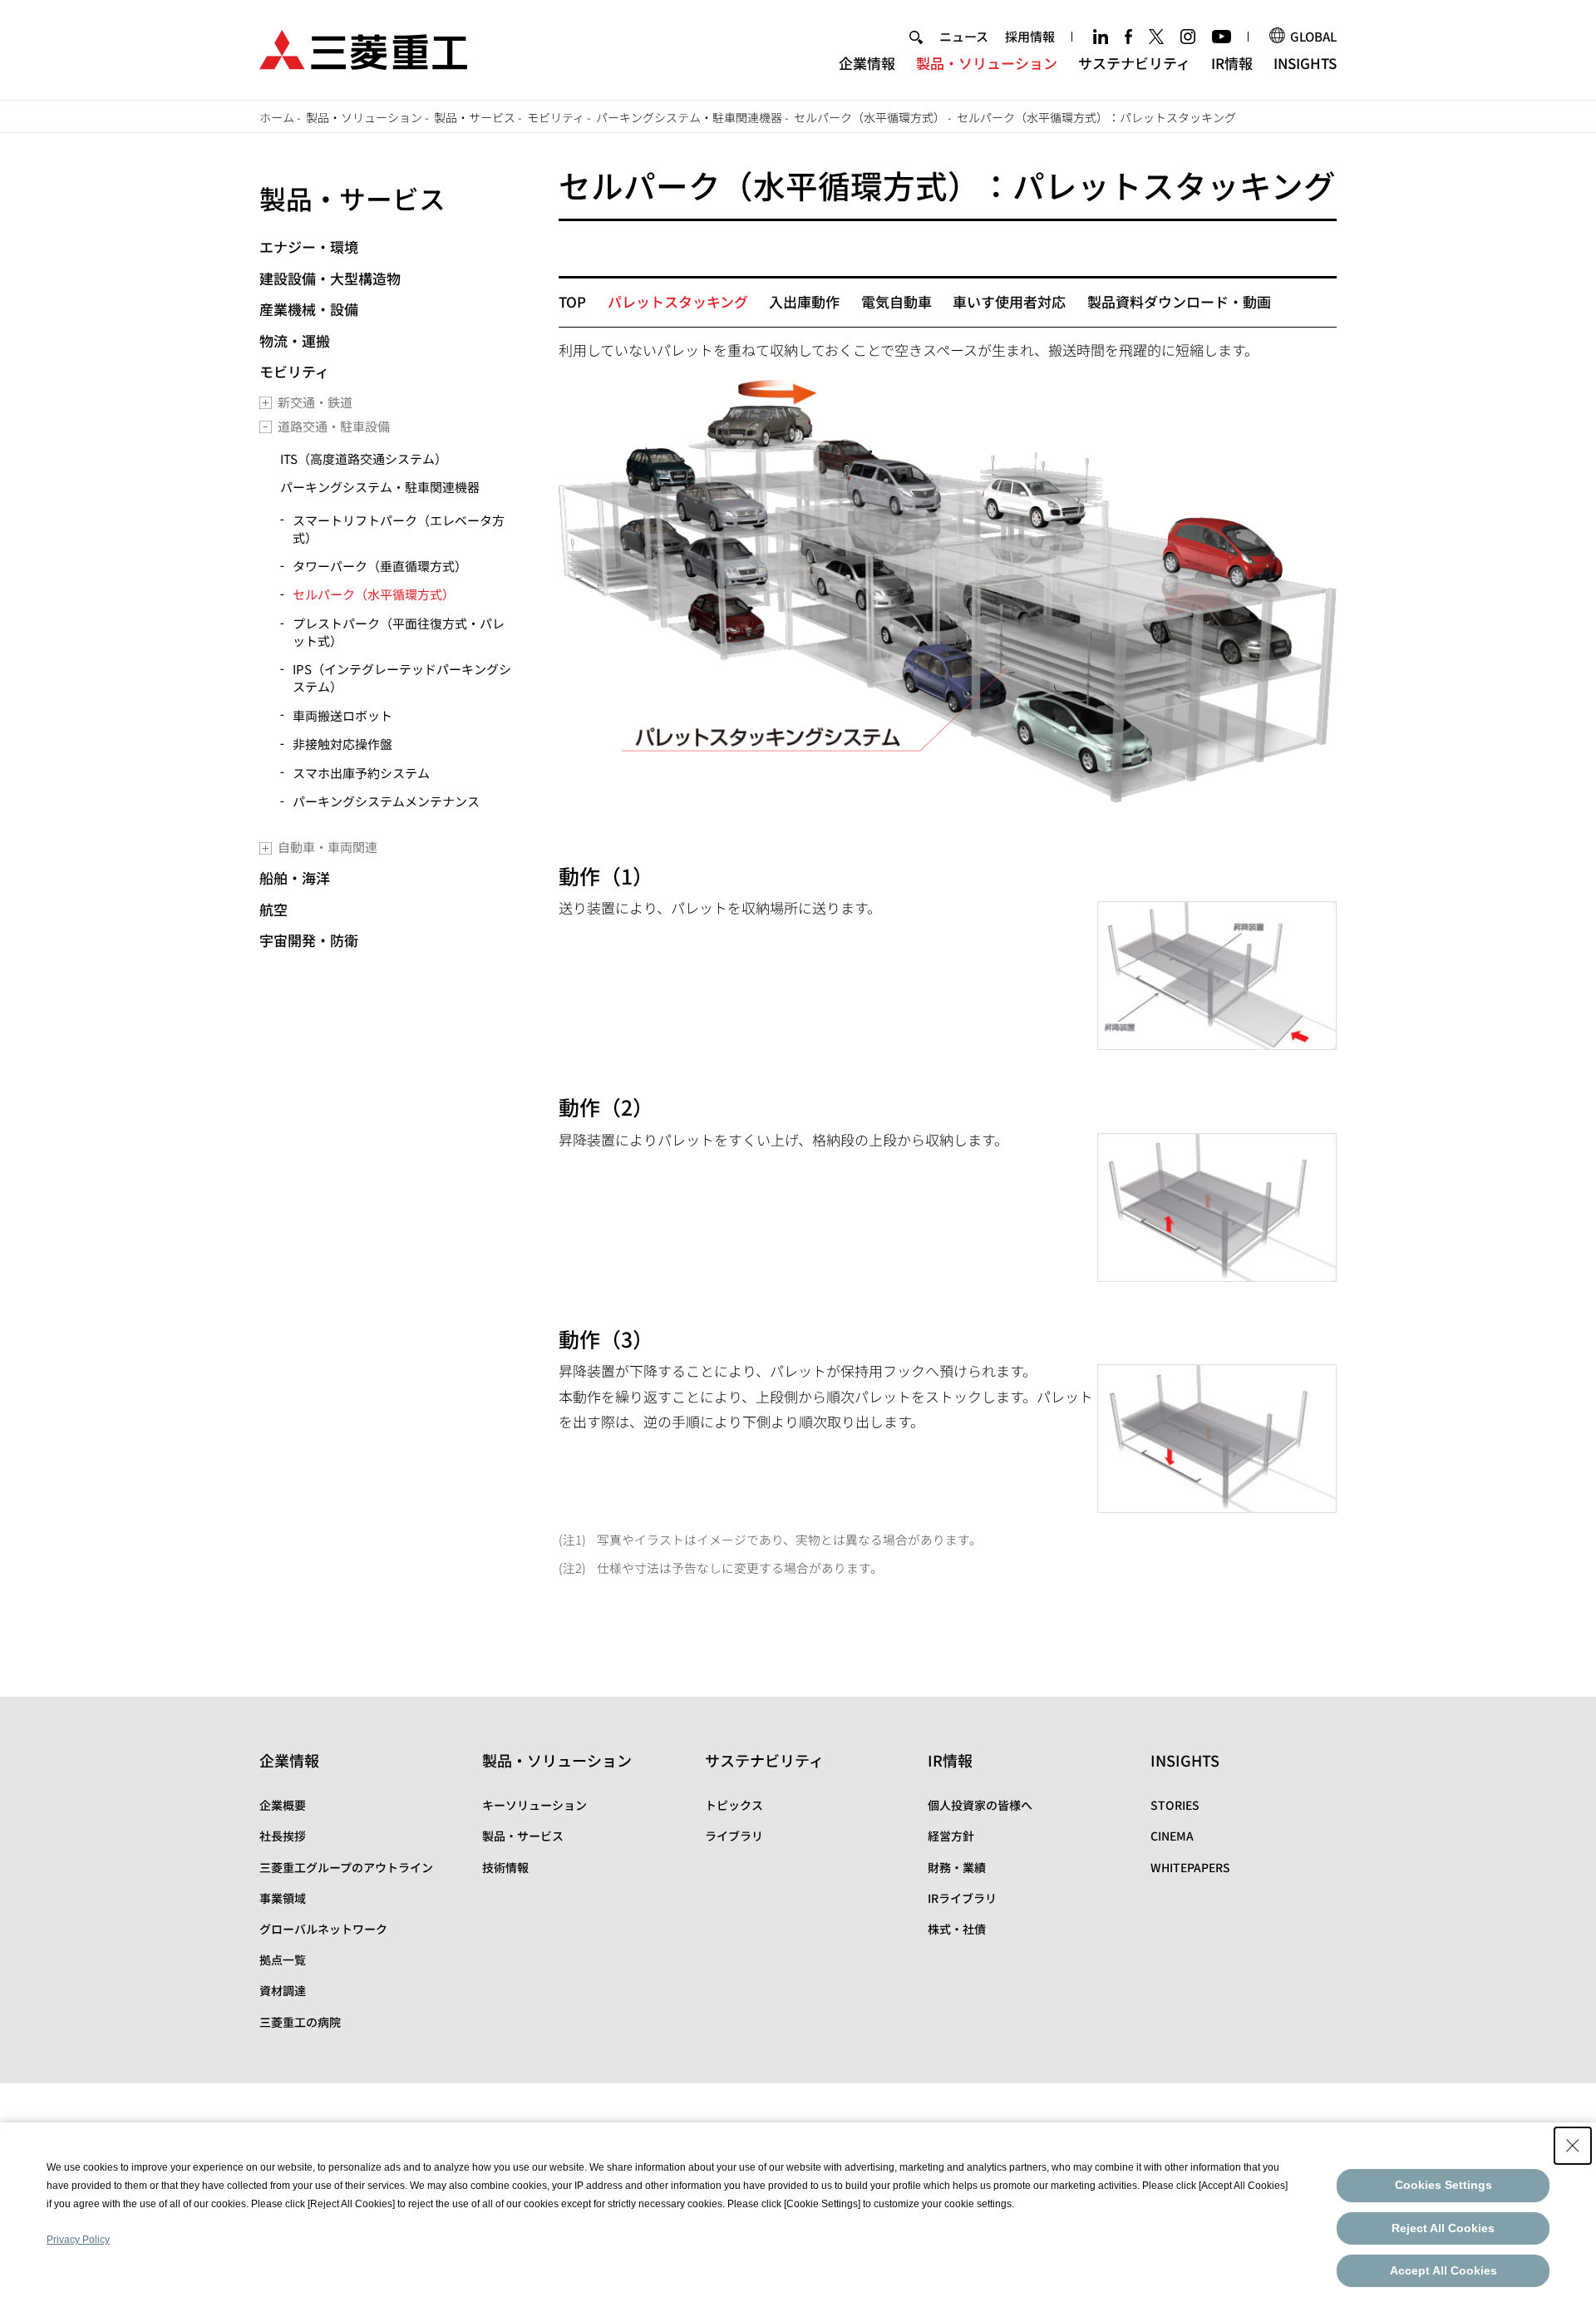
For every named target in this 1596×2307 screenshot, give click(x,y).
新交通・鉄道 (315, 402)
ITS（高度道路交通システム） (364, 458)
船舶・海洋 (295, 877)
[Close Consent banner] (1573, 2146)
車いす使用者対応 (1009, 301)
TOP (572, 301)
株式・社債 (957, 1929)
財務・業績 (957, 1867)
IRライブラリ (962, 1898)
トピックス (734, 1805)
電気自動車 (897, 301)
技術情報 (505, 1867)
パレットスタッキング (678, 301)
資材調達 (283, 1990)
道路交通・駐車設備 (334, 426)
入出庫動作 (804, 301)
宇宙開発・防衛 (309, 940)
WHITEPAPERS (1190, 1867)
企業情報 (867, 63)
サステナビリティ (1134, 63)
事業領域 (283, 1898)
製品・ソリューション (987, 63)
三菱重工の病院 (300, 2022)
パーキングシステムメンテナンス (386, 801)
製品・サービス (475, 117)
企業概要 (283, 1805)
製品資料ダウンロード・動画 (1179, 301)
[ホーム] (363, 48)
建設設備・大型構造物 (330, 278)
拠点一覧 (283, 1959)
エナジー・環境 (309, 246)
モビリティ (556, 117)
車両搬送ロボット (342, 715)
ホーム (277, 117)
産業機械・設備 (309, 309)
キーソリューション (534, 1805)
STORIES (1175, 1805)
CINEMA (1172, 1836)
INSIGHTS (1305, 63)
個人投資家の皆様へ (980, 1805)
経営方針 (951, 1836)
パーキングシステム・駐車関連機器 (689, 117)
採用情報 (1030, 36)
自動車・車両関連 (328, 847)
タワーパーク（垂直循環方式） (380, 566)
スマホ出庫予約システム (361, 773)
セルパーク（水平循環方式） (869, 117)
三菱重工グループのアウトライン (346, 1867)
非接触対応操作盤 (342, 744)
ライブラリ (734, 1836)
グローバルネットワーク (323, 1929)
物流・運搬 (295, 340)
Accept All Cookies (1443, 2270)
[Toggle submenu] (266, 403)
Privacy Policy (78, 2240)
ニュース (964, 36)
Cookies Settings (1443, 2185)
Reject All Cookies (1443, 2228)
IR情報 (1232, 63)
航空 (273, 909)
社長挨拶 (283, 1836)
